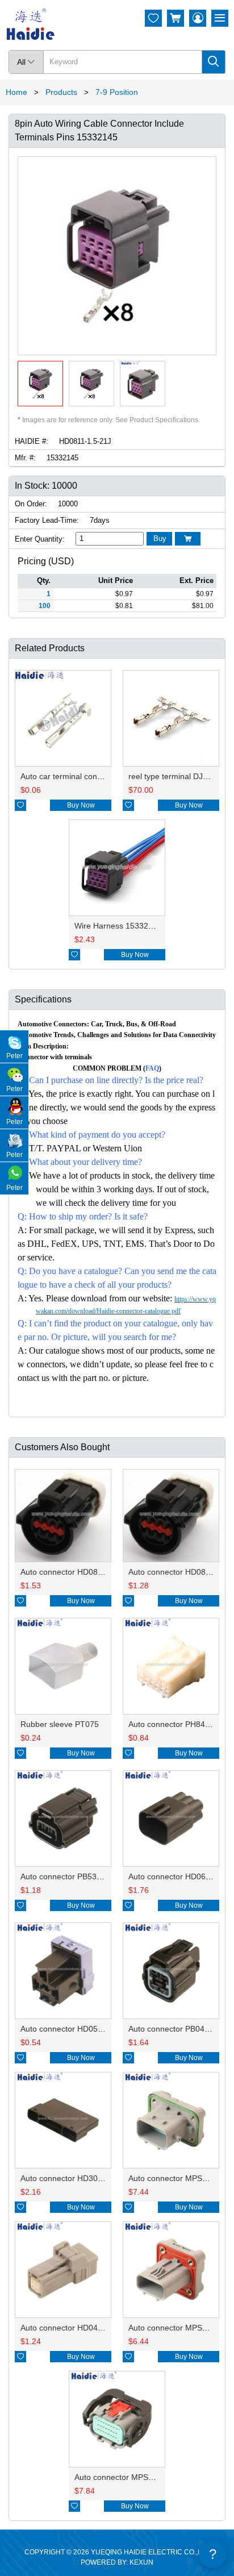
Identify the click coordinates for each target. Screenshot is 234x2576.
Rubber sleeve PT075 (60, 1724)
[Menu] (220, 18)
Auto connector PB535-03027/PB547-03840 (99, 1876)
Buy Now (81, 805)
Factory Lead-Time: (47, 520)
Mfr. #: (25, 458)
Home (16, 92)
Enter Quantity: (40, 539)
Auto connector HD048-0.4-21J (76, 2328)
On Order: (31, 504)
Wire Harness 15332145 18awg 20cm (142, 926)
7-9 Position (117, 92)
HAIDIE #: (32, 441)
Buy (160, 538)
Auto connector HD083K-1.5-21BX (82, 1572)
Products (61, 92)
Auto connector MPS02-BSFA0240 (136, 2477)
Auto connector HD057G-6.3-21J (80, 2029)
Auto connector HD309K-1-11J (75, 2178)
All (26, 62)
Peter (14, 1056)
